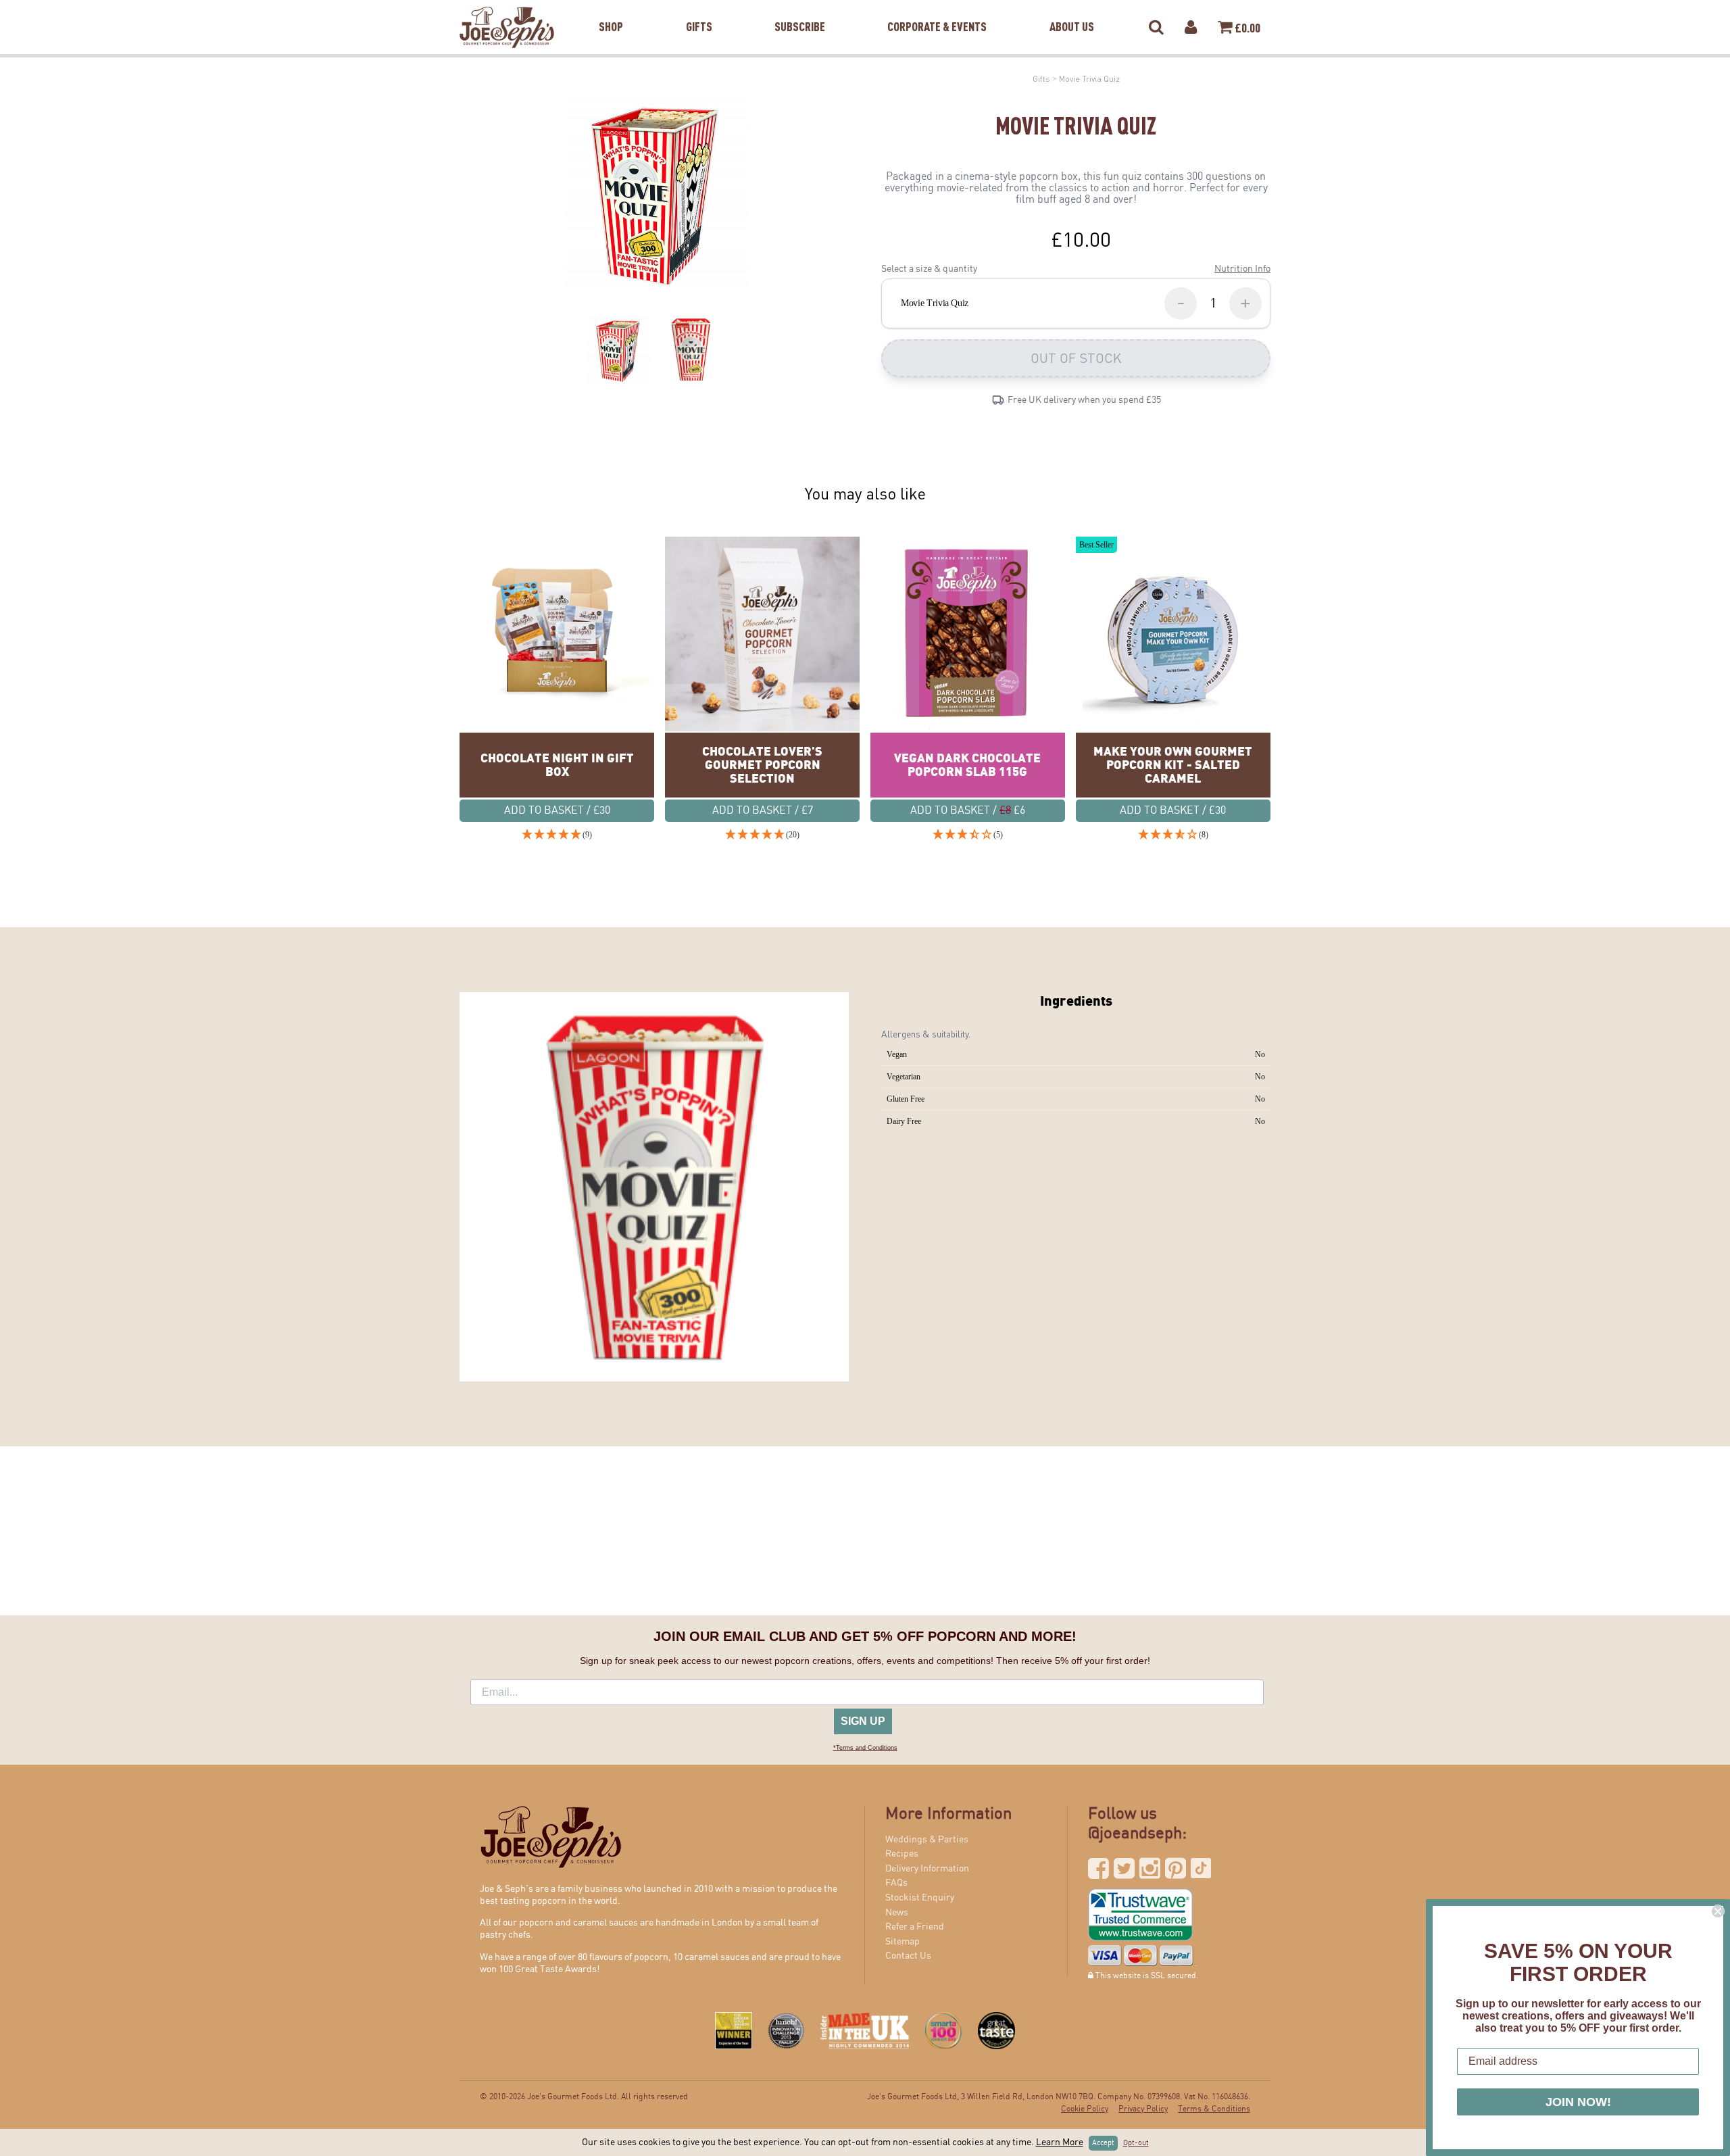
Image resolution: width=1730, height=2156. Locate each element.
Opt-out (1136, 2143)
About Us (1072, 9)
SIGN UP (863, 1721)
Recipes (902, 1854)
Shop (611, 9)
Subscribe (800, 9)
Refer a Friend (915, 1927)
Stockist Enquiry (920, 1898)
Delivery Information (927, 1869)
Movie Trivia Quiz (1089, 79)
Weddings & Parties (927, 1840)
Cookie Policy (1085, 2109)
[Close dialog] (1718, 1911)
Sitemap (903, 1942)
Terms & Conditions (1214, 2109)
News (897, 1913)
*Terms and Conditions (865, 1748)
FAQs (896, 1883)
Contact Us (908, 1956)
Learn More (1060, 2142)
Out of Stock (1076, 358)
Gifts (699, 9)
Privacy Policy (1143, 2109)
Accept (1103, 2143)
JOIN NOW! (1578, 2102)
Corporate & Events (937, 9)
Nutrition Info (1242, 269)
